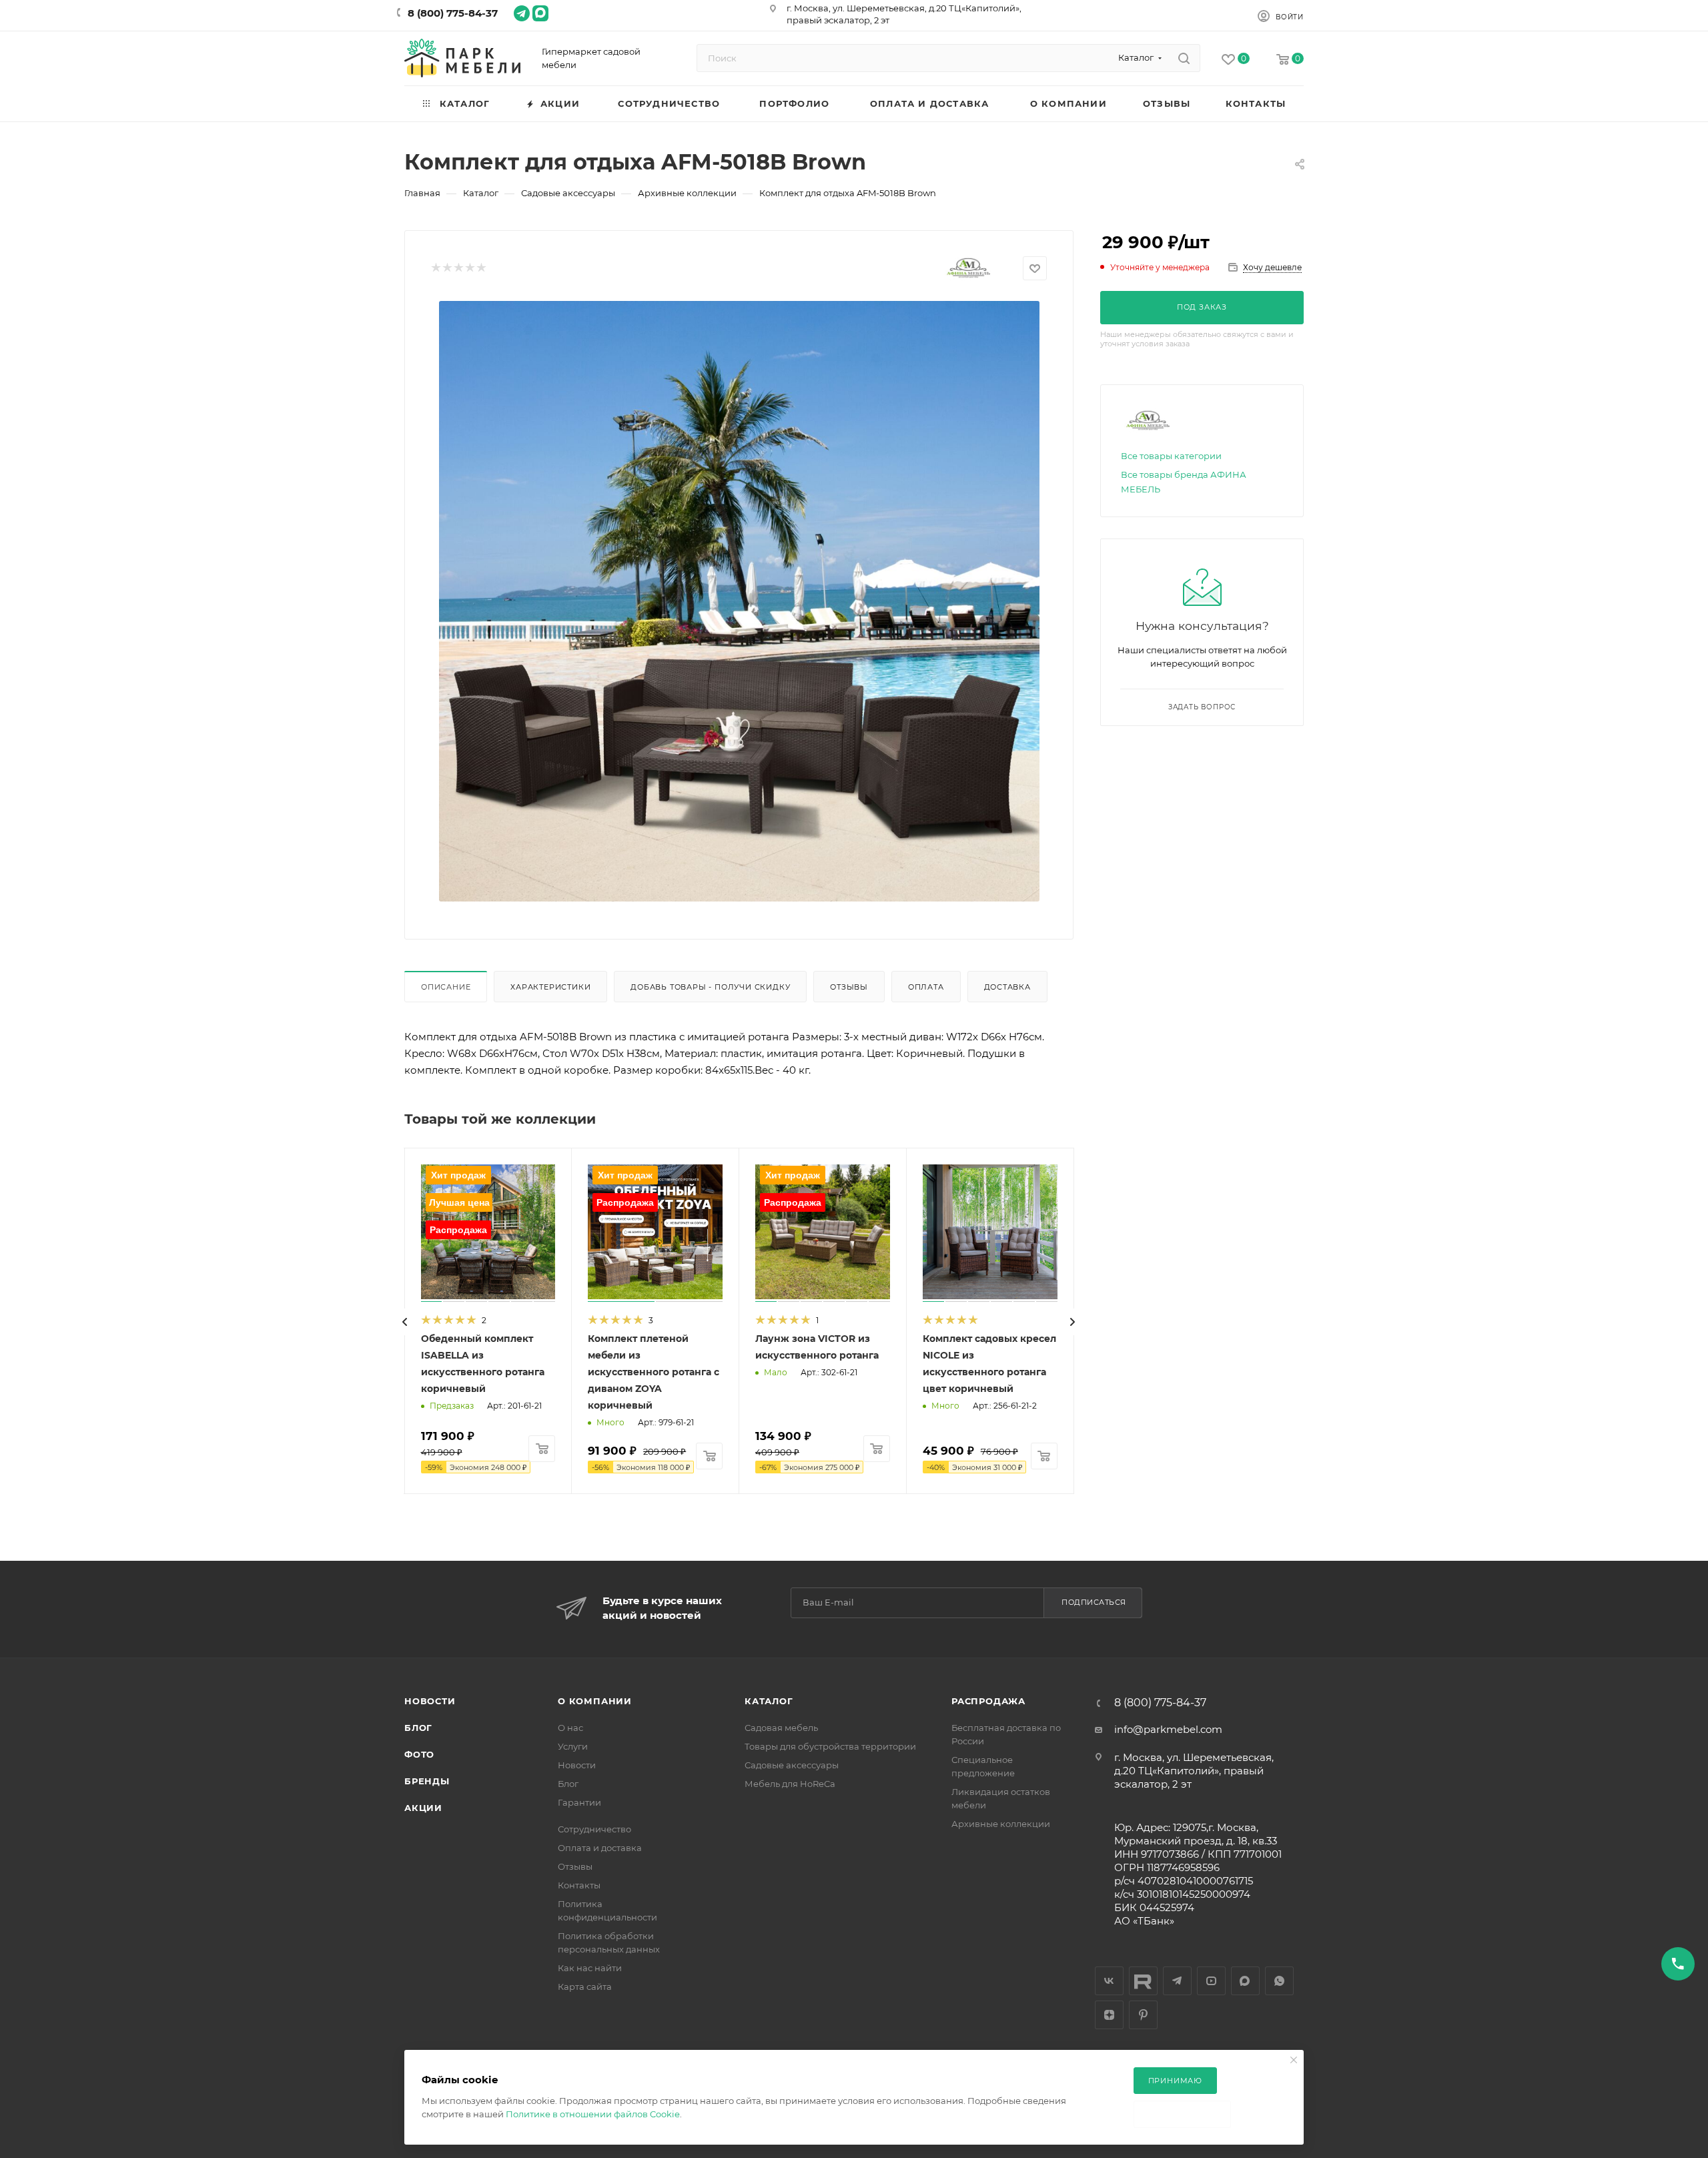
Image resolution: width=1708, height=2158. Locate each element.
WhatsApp (1279, 1981)
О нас (570, 1728)
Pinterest (1143, 2015)
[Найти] (1184, 58)
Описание (446, 987)
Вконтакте (1109, 1981)
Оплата (926, 987)
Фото (419, 1754)
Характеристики (550, 987)
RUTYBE (1143, 1981)
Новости (430, 1701)
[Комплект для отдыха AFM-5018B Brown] (739, 601)
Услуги (573, 1746)
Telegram (1177, 1981)
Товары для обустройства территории (830, 1746)
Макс (1245, 1981)
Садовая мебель (781, 1728)
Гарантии (579, 1802)
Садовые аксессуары (792, 1765)
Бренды (427, 1781)
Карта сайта (585, 1987)
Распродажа (988, 1701)
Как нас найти (590, 1968)
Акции (423, 1808)
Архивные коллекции (1001, 1824)
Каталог (769, 1701)
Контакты (579, 1885)
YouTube (1211, 1981)
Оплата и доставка (600, 1848)
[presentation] (405, 1322)
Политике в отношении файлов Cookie (593, 2114)
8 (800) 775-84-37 (453, 13)
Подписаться (1094, 1602)
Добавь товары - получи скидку (710, 987)
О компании (595, 1701)
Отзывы (849, 987)
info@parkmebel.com (1168, 1729)
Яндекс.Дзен (1109, 2015)
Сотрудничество (594, 1829)
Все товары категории (1171, 456)
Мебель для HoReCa (790, 1784)
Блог (418, 1728)
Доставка (1007, 987)
